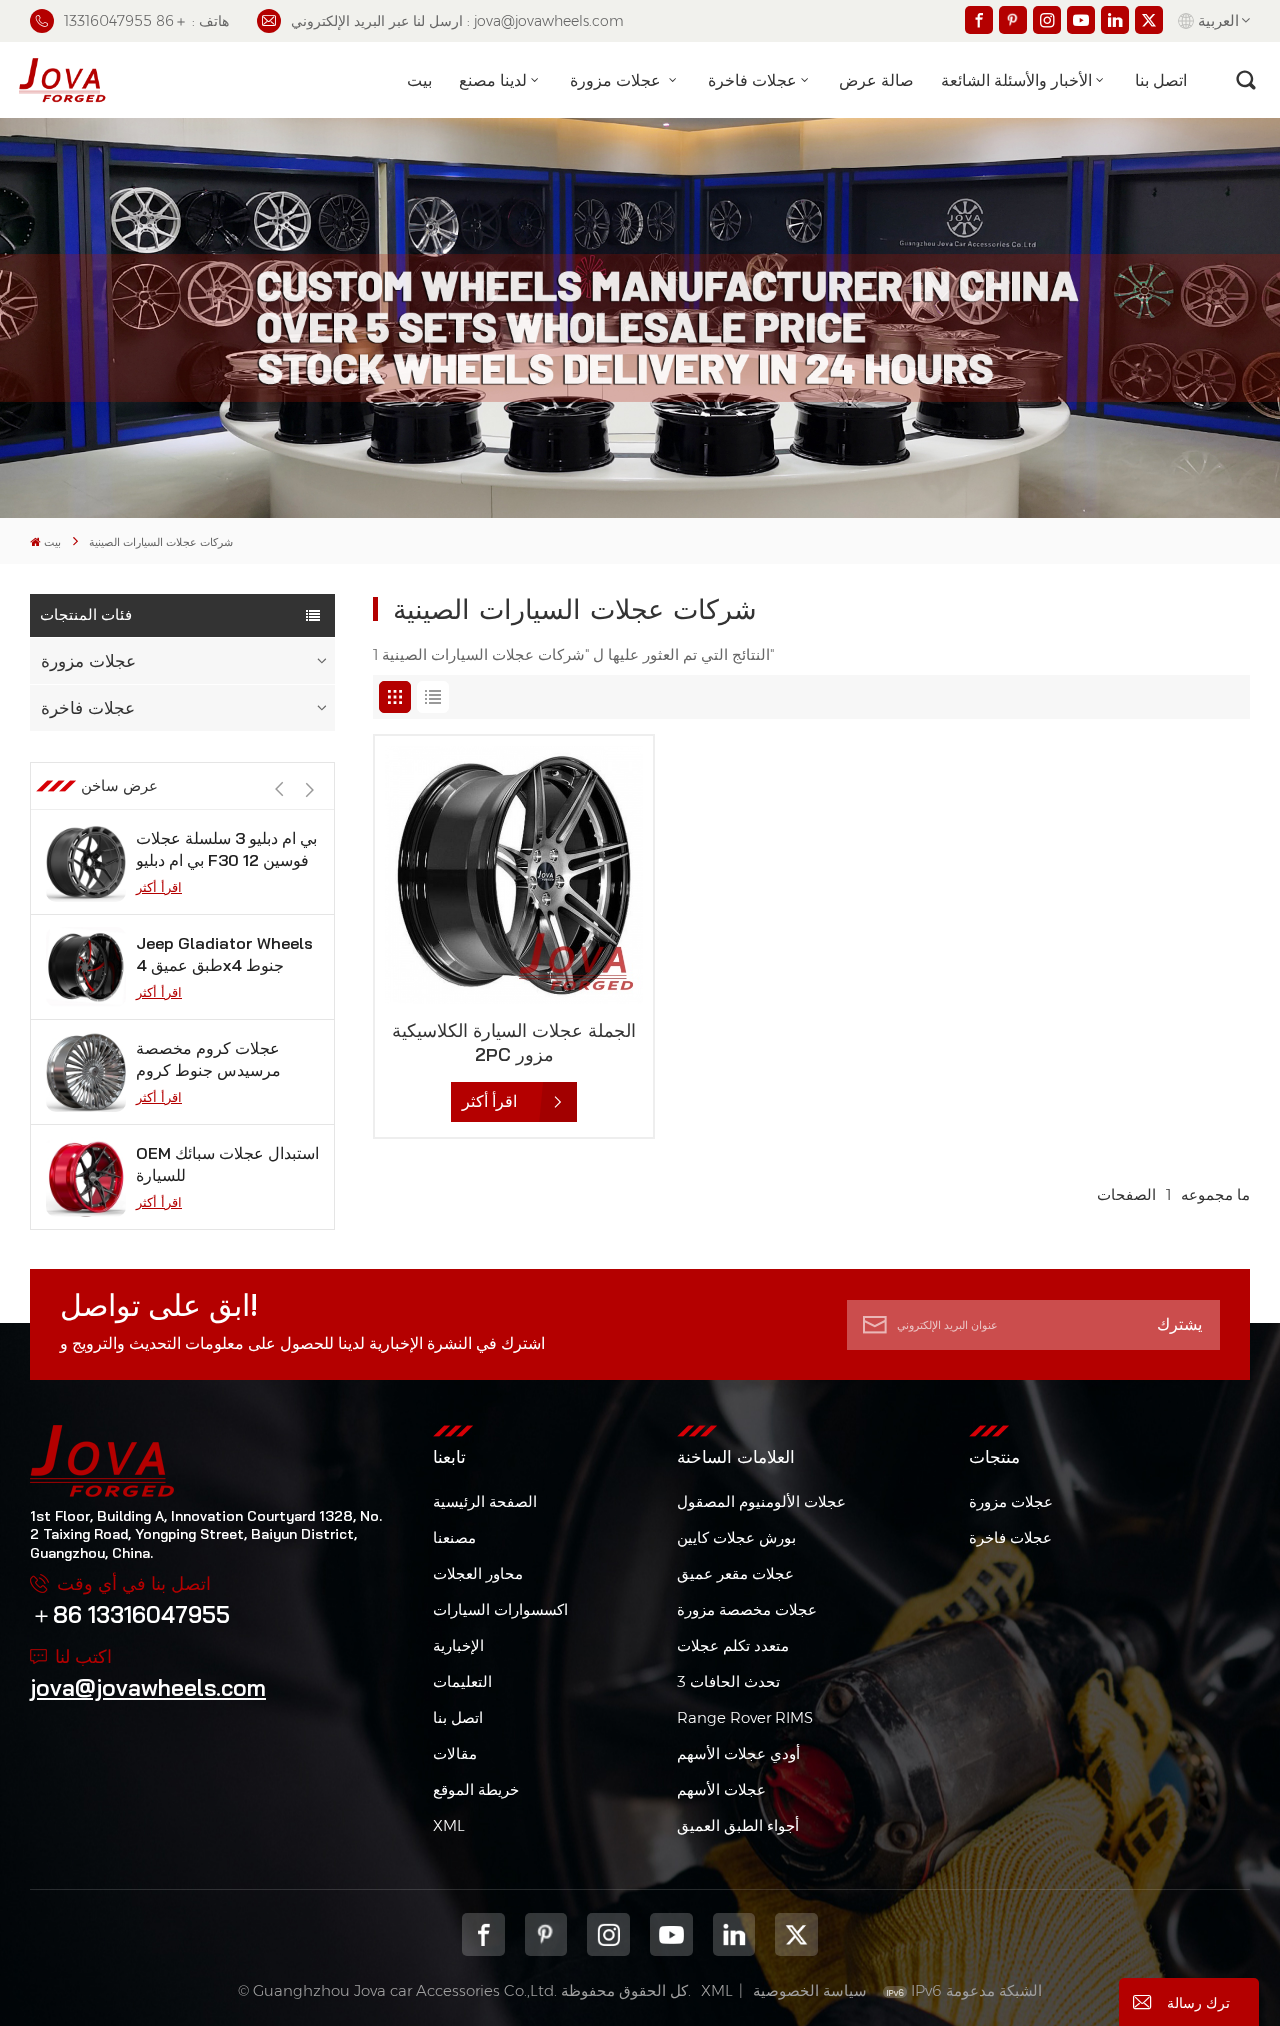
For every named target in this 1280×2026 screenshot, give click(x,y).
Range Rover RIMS (745, 1717)
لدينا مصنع (493, 80)
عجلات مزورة (617, 80)
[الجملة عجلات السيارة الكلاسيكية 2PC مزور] (514, 875)
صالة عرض (876, 80)
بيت (419, 80)
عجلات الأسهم (721, 1789)
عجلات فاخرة (752, 80)
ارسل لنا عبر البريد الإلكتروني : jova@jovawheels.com (457, 21)
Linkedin (734, 1934)
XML (449, 1825)
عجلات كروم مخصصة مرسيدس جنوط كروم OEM (208, 1059)
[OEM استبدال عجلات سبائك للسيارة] (86, 1177)
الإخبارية (458, 1645)
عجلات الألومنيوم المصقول (761, 1501)
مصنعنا (454, 1537)
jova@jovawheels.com (148, 1687)
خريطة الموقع (476, 1789)
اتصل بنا (1161, 80)
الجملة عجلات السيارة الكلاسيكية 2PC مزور (514, 1042)
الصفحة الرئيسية (485, 1501)
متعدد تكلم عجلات (733, 1645)
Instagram (608, 1934)
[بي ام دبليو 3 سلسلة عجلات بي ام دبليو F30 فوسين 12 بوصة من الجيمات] (86, 862)
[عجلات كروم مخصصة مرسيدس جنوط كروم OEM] (86, 1072)
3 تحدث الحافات (728, 1681)
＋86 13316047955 (130, 1614)
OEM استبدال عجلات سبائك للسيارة (227, 1164)
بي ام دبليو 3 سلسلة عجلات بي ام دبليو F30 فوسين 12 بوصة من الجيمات (226, 849)
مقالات (455, 1753)
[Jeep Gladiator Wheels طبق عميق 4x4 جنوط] (86, 967)
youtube (671, 1934)
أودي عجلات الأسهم (738, 1753)
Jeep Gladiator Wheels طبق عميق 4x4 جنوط (224, 954)
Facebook (483, 1934)
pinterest (546, 1934)
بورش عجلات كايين (736, 1537)
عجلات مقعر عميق (735, 1573)
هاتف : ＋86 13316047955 (146, 21)
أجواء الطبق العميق (738, 1825)
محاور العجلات (478, 1573)
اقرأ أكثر (159, 887)
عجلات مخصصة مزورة (747, 1609)
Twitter (796, 1934)
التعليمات (462, 1681)
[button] (309, 790)
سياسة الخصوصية (810, 1990)
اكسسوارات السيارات (500, 1609)
